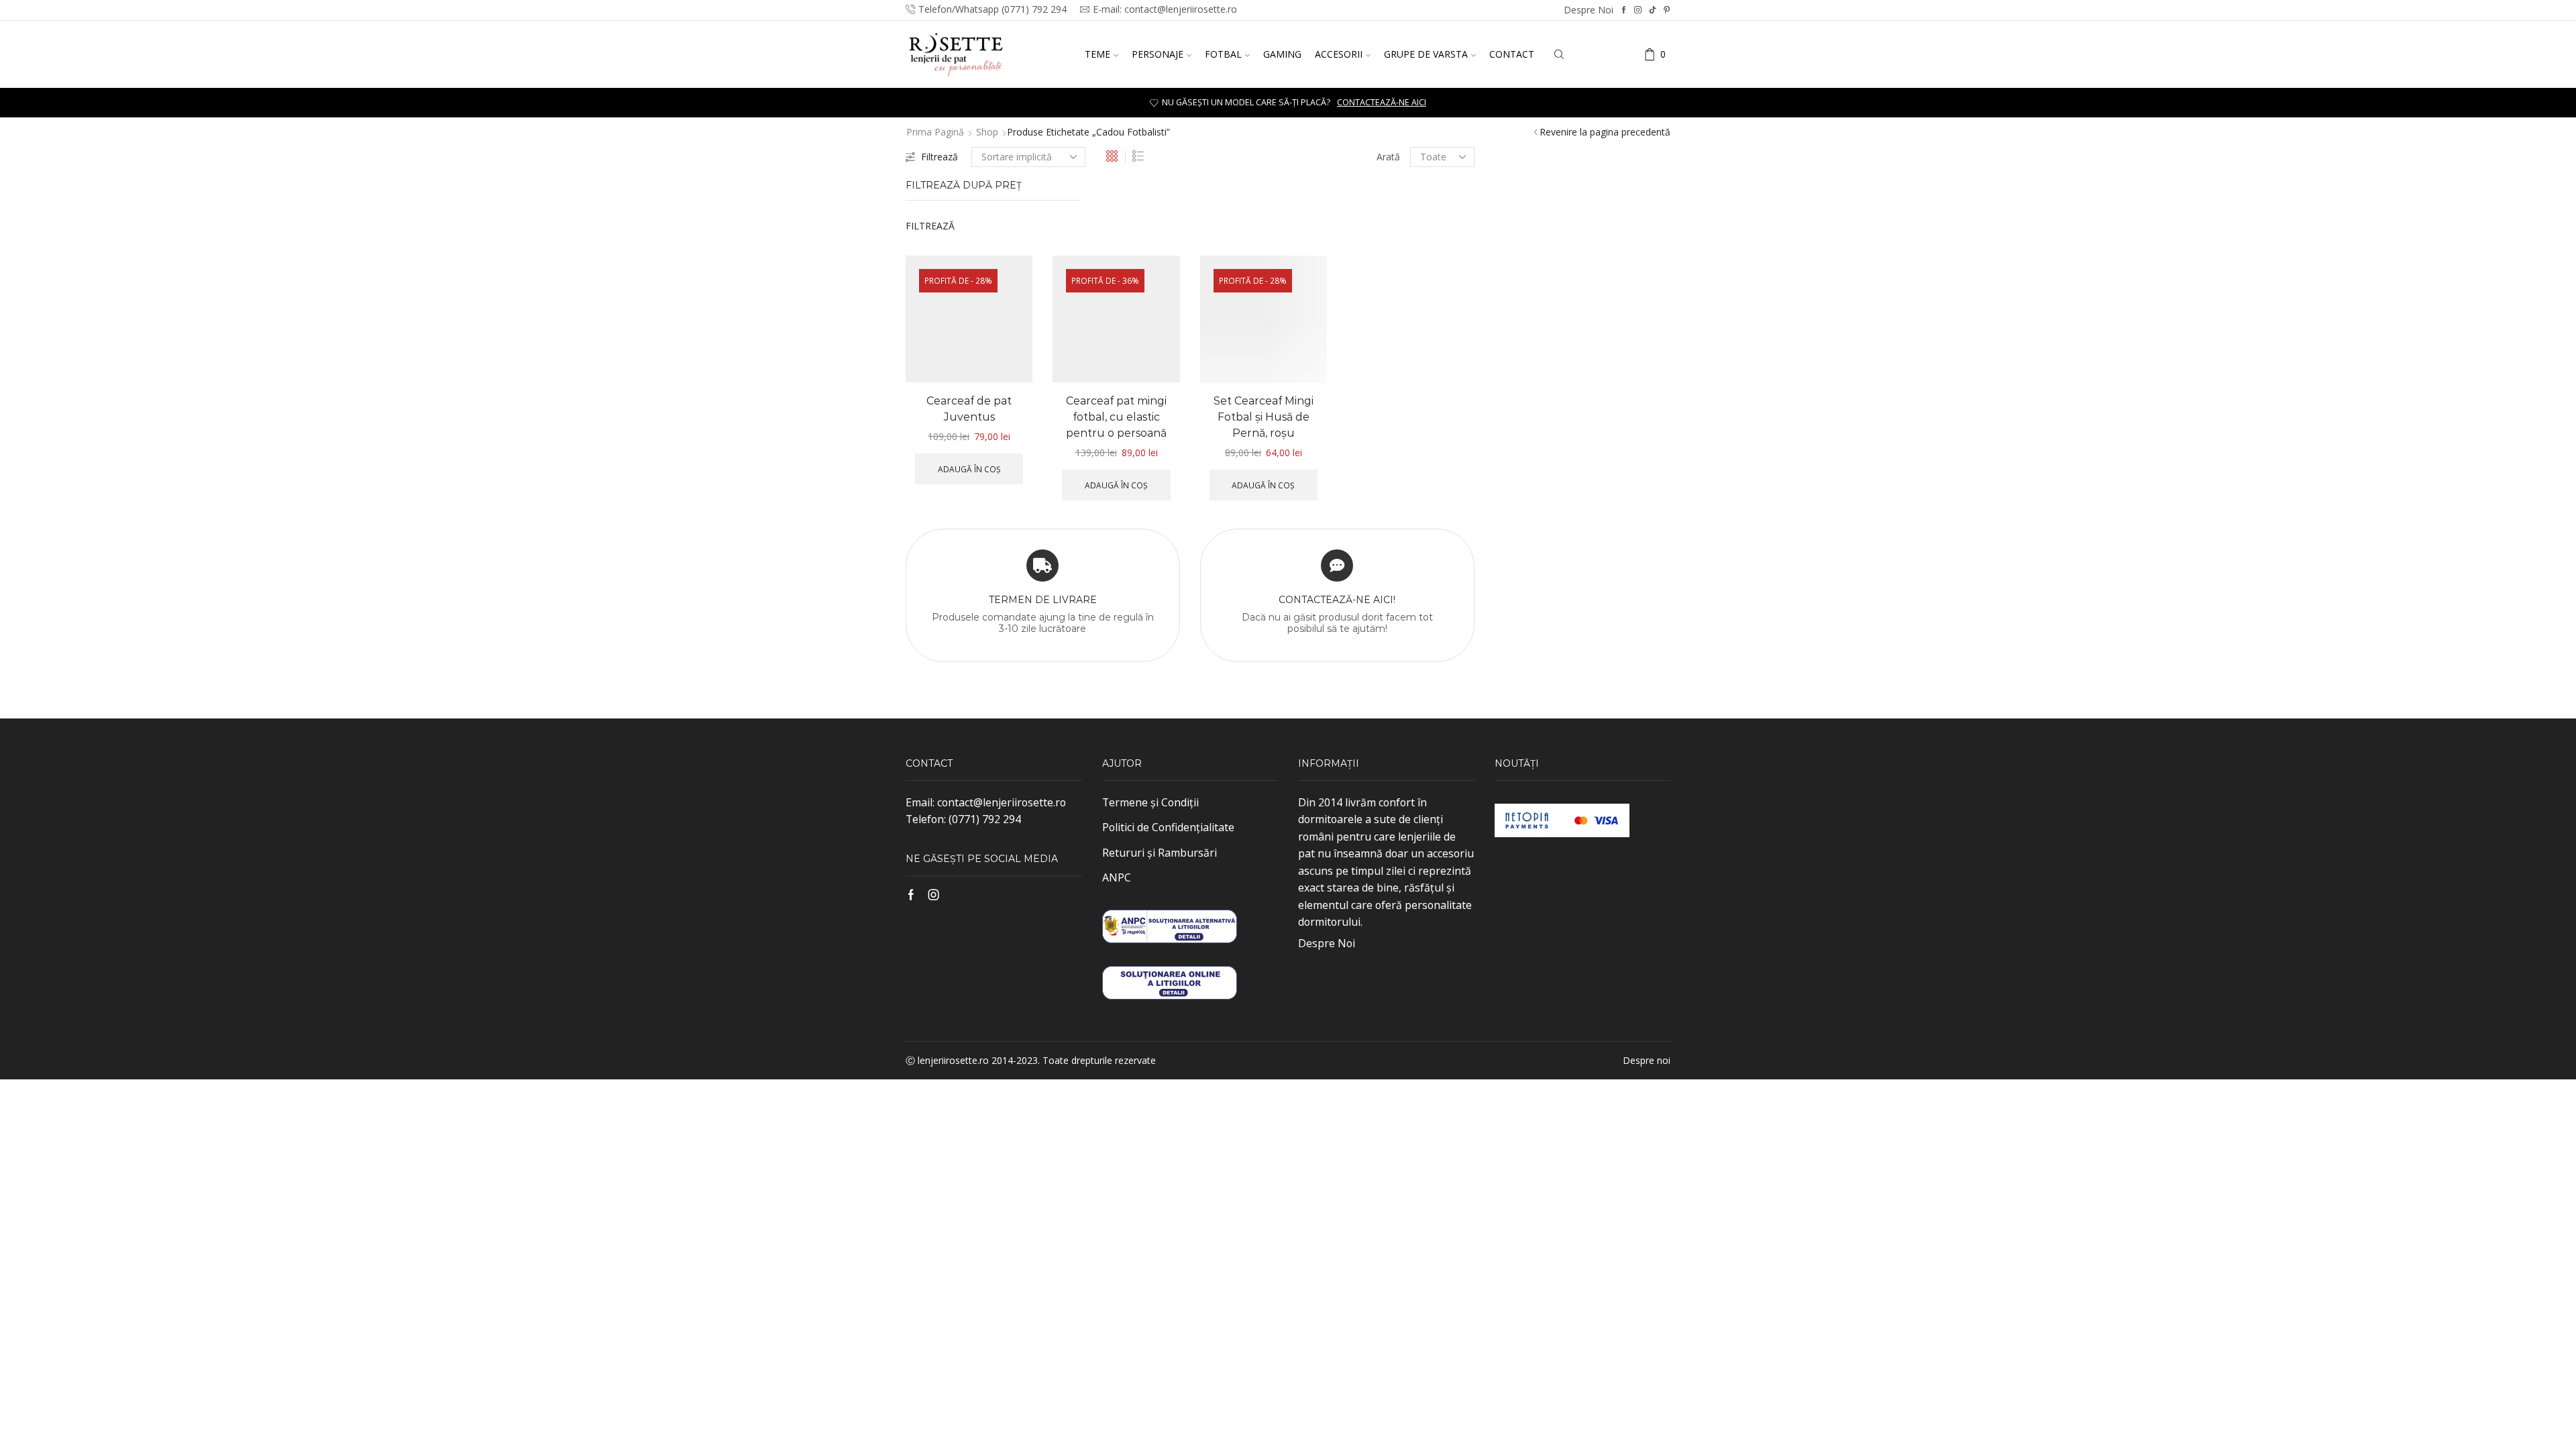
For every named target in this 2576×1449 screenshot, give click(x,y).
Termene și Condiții (1150, 802)
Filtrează (940, 157)
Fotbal (1223, 54)
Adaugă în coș (969, 469)
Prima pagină (935, 132)
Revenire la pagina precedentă (1605, 132)
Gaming (1282, 54)
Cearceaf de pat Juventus (969, 409)
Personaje (1158, 54)
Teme (1097, 54)
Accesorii (1339, 54)
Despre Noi (1327, 943)
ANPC (1117, 877)
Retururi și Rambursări (1160, 853)
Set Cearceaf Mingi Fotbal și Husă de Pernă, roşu (1264, 417)
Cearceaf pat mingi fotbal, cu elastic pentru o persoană (1116, 417)
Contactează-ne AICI (1382, 102)
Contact (1512, 54)
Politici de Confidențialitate (1168, 827)
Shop (987, 132)
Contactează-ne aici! (1337, 600)
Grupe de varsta (1426, 54)
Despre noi (1589, 10)
